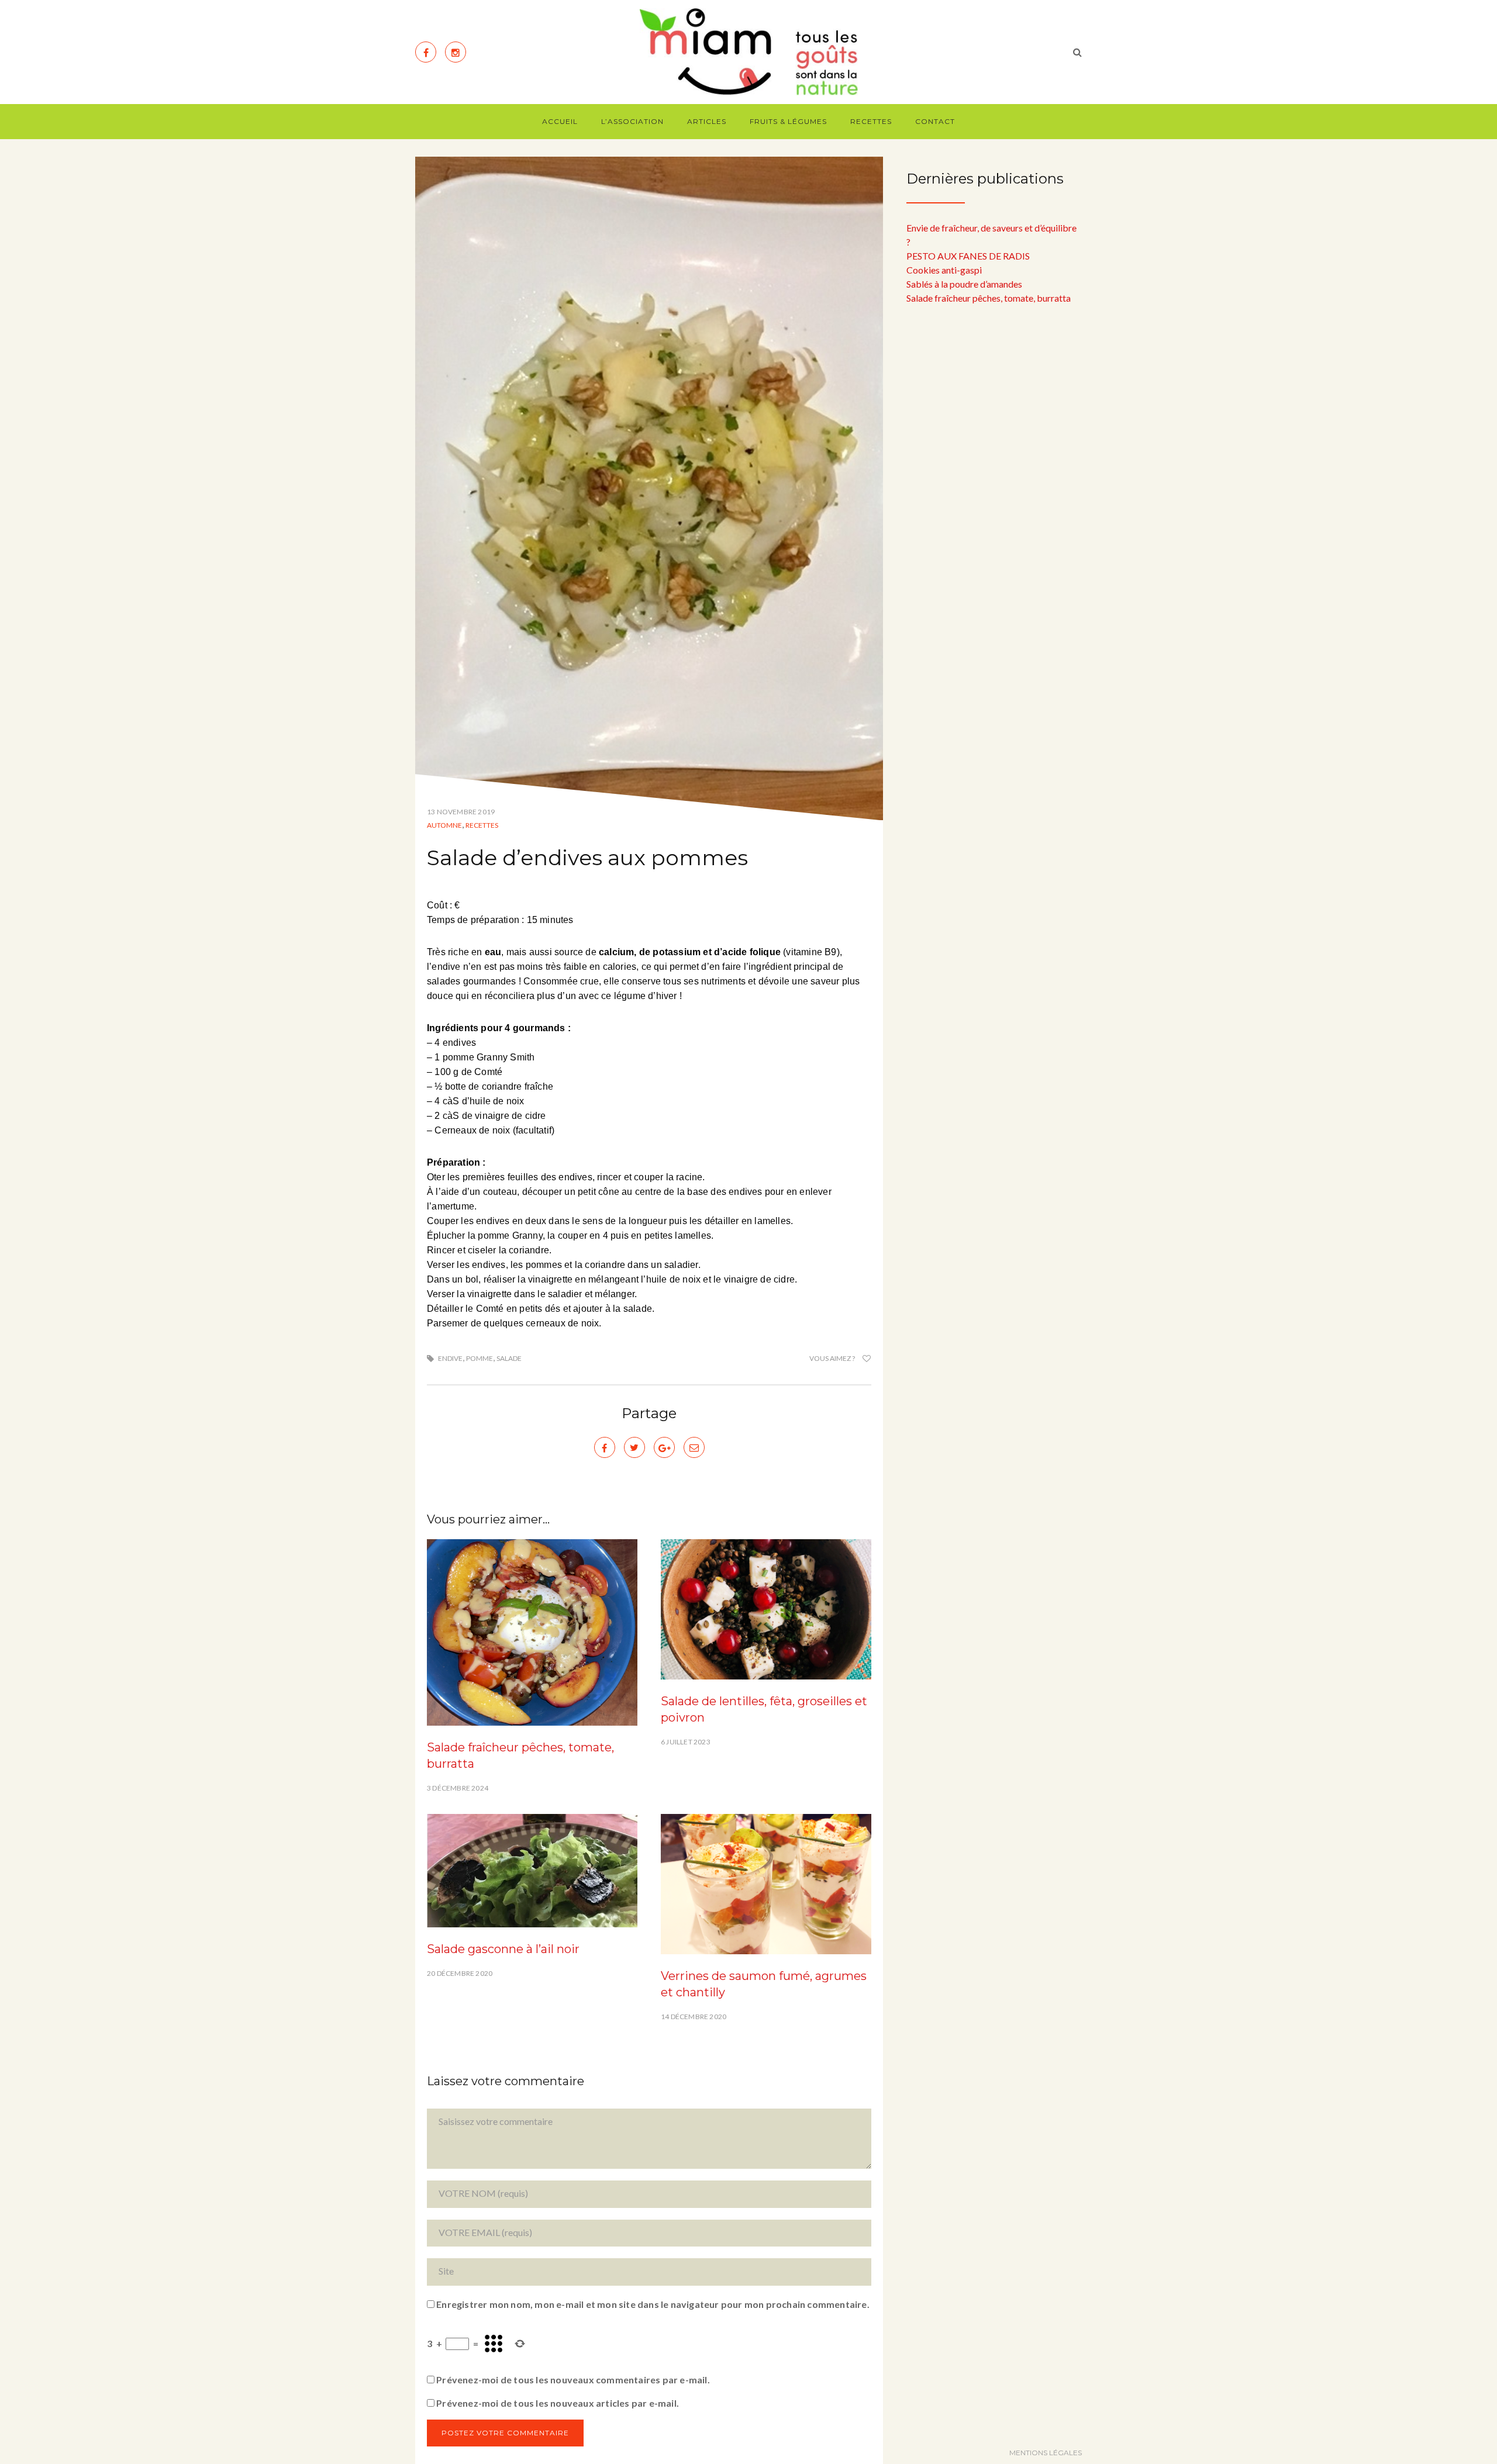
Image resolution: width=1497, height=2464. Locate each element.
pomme (480, 1358)
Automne (444, 825)
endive (450, 1358)
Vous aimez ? (833, 1358)
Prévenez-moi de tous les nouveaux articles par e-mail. (558, 2403)
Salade (509, 1358)
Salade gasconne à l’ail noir (503, 1949)
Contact (935, 121)
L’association (632, 121)
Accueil (560, 121)
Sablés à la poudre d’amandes (964, 284)
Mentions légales (1046, 2453)
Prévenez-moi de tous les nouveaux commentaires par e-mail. (573, 2380)
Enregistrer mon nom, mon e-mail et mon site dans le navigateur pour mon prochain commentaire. (653, 2304)
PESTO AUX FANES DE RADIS (968, 256)
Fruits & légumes (788, 121)
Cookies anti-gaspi (944, 270)
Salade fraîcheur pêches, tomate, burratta (989, 298)
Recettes (871, 121)
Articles (707, 121)
